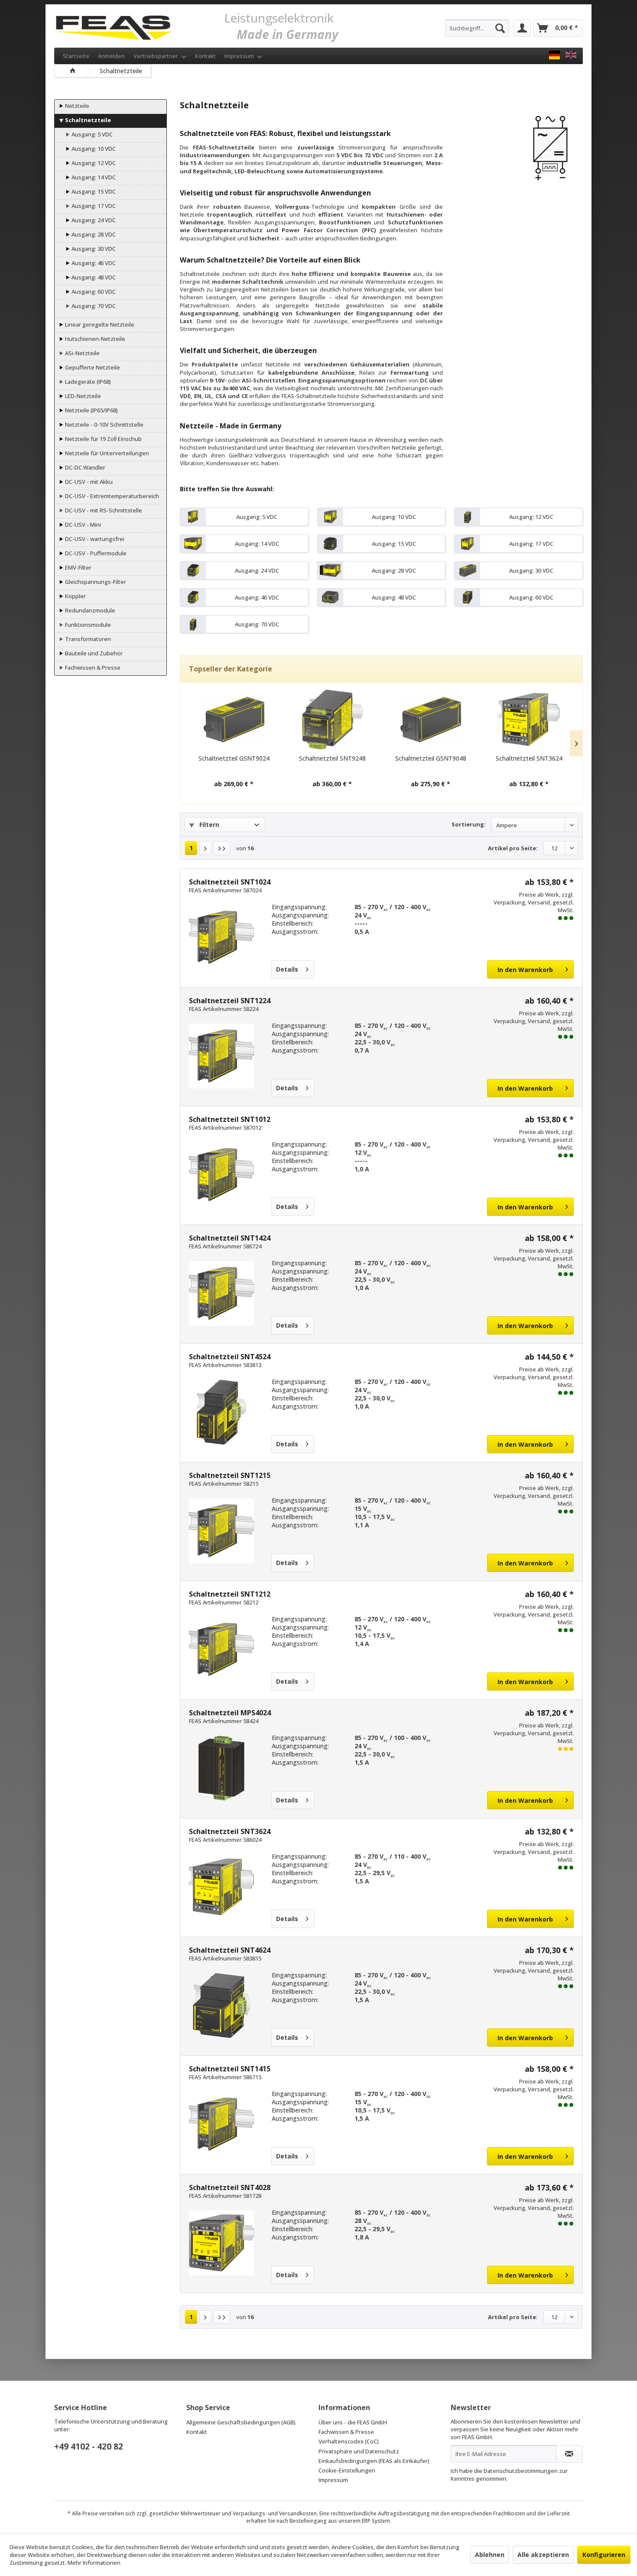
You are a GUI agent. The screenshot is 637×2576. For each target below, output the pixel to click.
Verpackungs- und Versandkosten (275, 2513)
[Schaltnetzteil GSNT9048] (431, 719)
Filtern (208, 825)
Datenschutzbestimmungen (521, 2471)
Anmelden (111, 56)
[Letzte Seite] (222, 848)
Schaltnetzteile (87, 120)
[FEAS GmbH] (554, 55)
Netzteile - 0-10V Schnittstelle (104, 424)
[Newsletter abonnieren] (569, 2454)
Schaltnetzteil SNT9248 (332, 758)
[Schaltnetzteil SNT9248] (332, 719)
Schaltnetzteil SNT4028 (230, 2187)
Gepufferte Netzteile (92, 367)
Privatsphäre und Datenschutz (359, 2451)
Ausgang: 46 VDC (93, 263)
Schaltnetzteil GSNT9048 (431, 758)
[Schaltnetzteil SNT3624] (529, 719)
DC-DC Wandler (84, 467)
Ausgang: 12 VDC (93, 163)
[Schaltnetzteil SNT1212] (221, 1649)
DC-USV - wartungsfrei (94, 539)
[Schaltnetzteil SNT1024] (221, 937)
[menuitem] (477, 28)
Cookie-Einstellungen (347, 2470)
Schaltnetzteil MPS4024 (230, 1713)
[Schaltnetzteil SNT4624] (221, 2006)
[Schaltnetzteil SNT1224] (221, 1056)
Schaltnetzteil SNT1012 (230, 1119)
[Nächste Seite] (205, 848)
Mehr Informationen (94, 2563)
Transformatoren (87, 639)
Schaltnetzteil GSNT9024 (234, 758)
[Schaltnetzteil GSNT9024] (234, 719)
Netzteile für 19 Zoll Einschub (103, 439)
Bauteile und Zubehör (93, 653)
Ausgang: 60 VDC (93, 292)
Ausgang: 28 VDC (93, 234)
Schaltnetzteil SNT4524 (230, 1357)
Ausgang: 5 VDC (91, 134)
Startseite (76, 56)
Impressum (240, 56)
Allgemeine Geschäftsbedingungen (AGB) (241, 2422)
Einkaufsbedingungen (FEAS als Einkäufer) (374, 2461)
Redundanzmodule (89, 610)
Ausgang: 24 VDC (93, 220)
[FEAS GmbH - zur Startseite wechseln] (113, 26)
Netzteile (76, 106)
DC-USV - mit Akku (88, 482)
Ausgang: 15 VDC (93, 191)
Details (287, 969)
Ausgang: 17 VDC (93, 206)
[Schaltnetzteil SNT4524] (221, 1412)
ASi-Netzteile (82, 353)
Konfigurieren (604, 2555)
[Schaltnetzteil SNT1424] (221, 1293)
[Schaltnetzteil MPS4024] (221, 1768)
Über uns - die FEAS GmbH (353, 2422)
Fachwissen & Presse (92, 667)
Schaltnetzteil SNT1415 (230, 2069)
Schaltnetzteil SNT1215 (230, 1475)
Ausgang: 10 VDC (93, 149)
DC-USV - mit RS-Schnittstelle (103, 510)
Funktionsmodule (87, 625)
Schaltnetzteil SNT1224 (230, 1001)
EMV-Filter (78, 567)
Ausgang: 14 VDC (93, 177)
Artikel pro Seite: (513, 848)
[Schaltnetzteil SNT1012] (221, 1175)
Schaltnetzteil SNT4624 (230, 1950)
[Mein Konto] (522, 28)
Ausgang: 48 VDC (93, 277)
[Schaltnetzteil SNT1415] (221, 2124)
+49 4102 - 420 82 (89, 2446)
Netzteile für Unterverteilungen (106, 453)
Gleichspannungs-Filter (95, 582)
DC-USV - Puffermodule (95, 553)
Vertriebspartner (156, 56)
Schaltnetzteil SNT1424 (230, 1238)
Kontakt (205, 56)
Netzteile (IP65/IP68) (91, 410)
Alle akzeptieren (543, 2555)
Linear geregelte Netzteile (99, 324)
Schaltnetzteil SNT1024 (230, 882)
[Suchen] (500, 28)
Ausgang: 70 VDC (93, 306)
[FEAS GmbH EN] (571, 55)
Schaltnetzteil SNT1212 (230, 1594)
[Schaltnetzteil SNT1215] (221, 1531)
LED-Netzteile (82, 396)
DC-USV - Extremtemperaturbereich (111, 496)
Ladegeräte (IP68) (87, 382)
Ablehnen (490, 2555)
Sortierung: (469, 824)
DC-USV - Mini (82, 525)
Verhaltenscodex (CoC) (349, 2441)
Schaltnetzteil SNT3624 (529, 758)
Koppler (75, 596)
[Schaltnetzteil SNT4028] (221, 2243)
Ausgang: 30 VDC (93, 249)
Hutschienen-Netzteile (94, 339)
